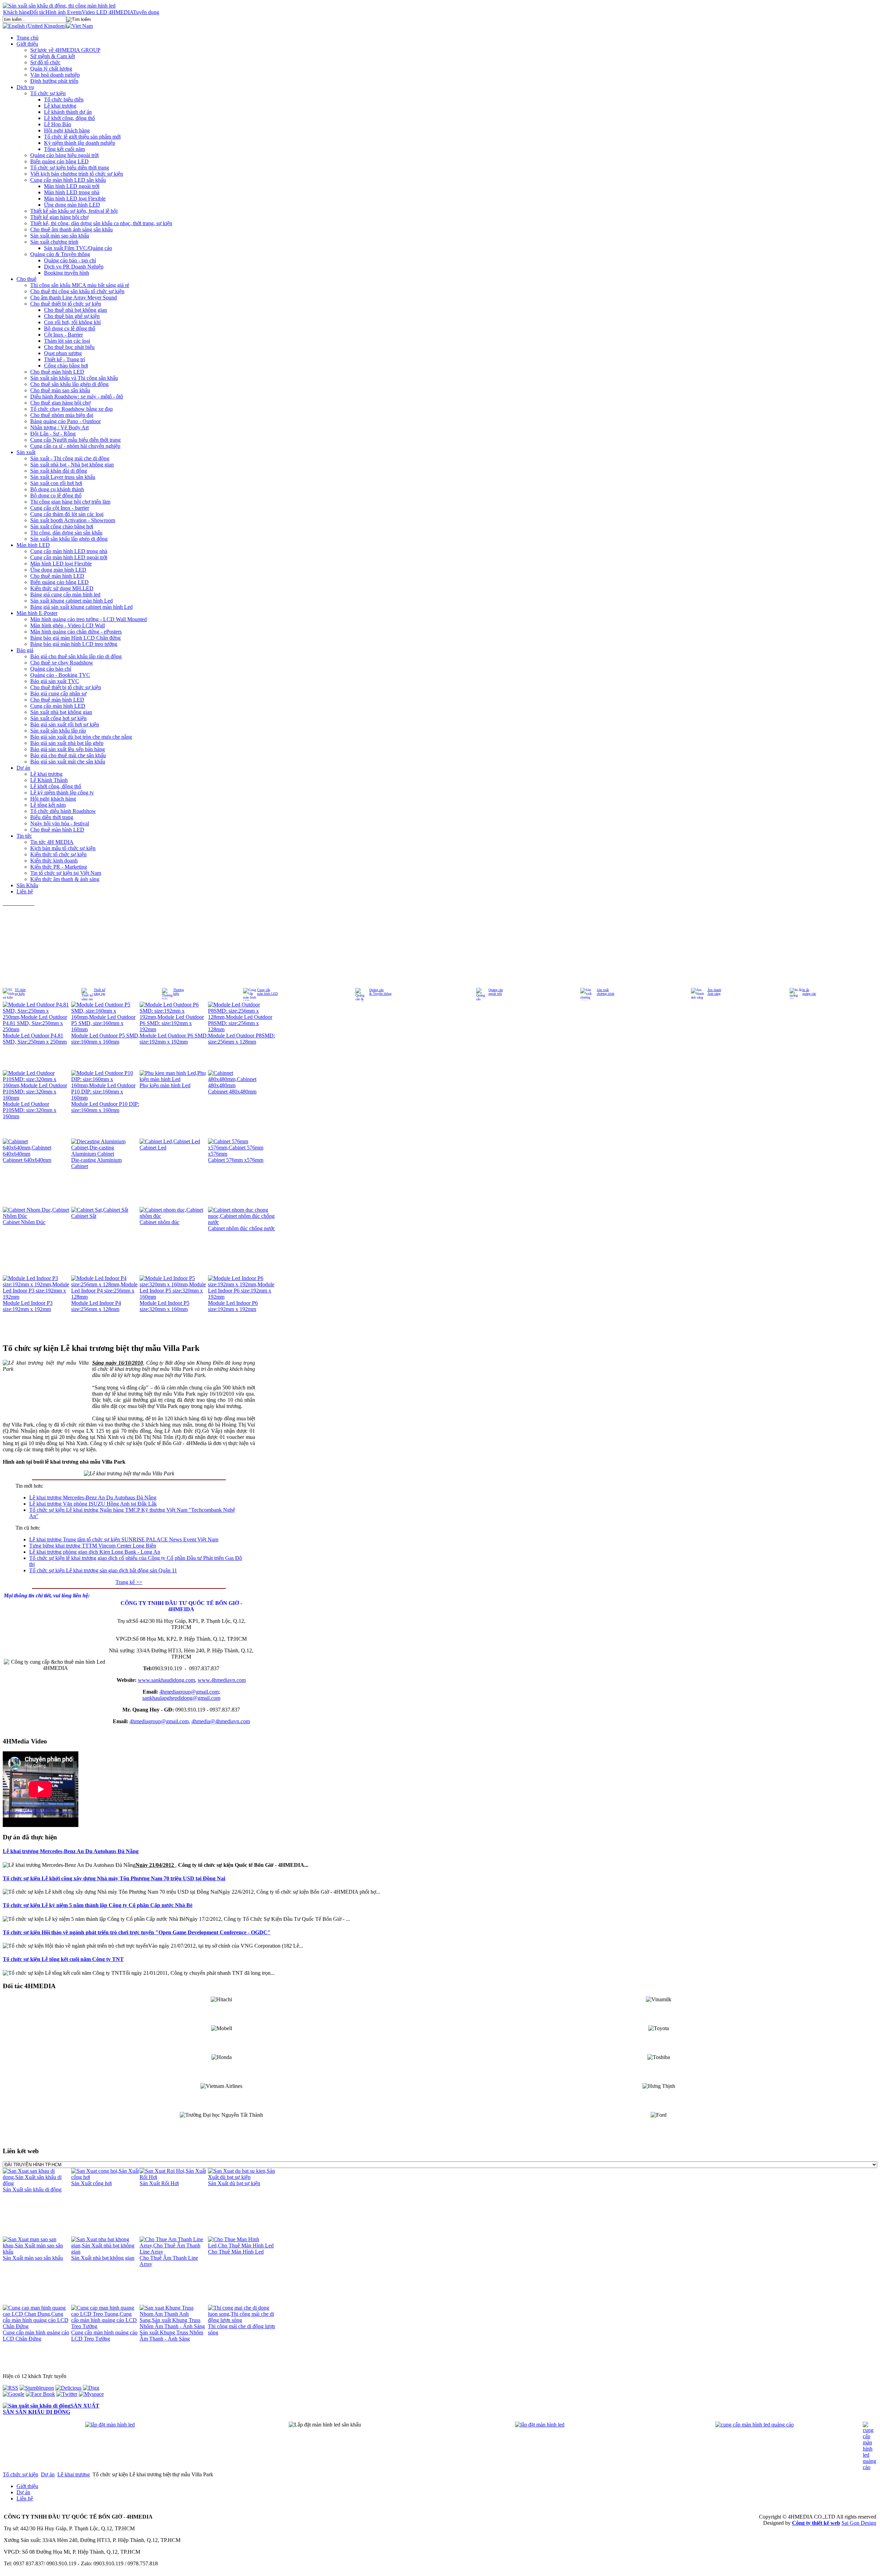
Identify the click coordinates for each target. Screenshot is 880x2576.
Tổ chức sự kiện (20, 992)
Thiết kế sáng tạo (100, 992)
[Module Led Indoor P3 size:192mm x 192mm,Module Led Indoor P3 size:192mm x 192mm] (37, 1297)
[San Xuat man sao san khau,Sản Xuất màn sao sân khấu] (37, 2252)
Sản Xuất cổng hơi (91, 2183)
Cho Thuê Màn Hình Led (236, 2252)
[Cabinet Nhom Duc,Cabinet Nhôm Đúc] (37, 1216)
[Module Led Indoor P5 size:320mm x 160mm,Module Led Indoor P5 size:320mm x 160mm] (174, 1297)
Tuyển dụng (146, 12)
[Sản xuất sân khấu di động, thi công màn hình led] (59, 6)
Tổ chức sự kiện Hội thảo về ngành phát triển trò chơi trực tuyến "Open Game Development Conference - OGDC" (137, 1932)
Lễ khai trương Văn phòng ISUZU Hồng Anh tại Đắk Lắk (93, 1504)
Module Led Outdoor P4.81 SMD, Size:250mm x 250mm (35, 1039)
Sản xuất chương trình (606, 992)
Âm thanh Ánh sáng (714, 992)
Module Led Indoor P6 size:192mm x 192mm (233, 1306)
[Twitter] (67, 2394)
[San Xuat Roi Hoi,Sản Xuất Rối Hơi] (174, 2177)
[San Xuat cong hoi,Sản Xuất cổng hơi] (105, 2177)
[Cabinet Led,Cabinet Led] (170, 1141)
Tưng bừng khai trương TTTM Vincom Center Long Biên (93, 1546)
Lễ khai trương (74, 2474)
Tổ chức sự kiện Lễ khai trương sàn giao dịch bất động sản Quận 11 (103, 1570)
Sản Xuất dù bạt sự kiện (234, 2183)
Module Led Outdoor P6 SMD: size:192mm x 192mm (174, 1039)
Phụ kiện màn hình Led (165, 1085)
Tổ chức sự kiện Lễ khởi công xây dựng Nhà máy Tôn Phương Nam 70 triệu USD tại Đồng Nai (114, 1878)
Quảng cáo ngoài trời (496, 992)
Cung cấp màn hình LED (267, 992)
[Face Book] (40, 2394)
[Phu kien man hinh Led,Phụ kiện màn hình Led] (174, 1079)
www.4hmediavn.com (222, 1680)
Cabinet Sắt (84, 1216)
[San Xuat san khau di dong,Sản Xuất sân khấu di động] (37, 2183)
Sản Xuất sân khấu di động (32, 2189)
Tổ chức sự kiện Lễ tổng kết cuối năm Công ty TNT (63, 1959)
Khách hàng (16, 12)
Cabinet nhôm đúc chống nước (241, 1228)
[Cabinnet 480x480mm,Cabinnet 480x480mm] (242, 1085)
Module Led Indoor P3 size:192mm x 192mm (28, 1306)
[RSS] (10, 2388)
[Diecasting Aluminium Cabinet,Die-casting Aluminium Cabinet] (105, 1154)
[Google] (14, 2394)
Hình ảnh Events (64, 12)
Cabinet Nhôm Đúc (24, 1222)
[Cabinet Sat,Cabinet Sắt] (100, 1210)
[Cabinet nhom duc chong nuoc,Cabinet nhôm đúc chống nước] (242, 1222)
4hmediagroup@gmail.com (189, 1692)
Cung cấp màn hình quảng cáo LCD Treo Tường (104, 2336)
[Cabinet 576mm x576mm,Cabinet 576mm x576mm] (242, 1154)
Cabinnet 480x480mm (232, 1092)
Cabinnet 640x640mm (27, 1160)
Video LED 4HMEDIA (107, 12)
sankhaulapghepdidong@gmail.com (181, 1698)
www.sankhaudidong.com (166, 1680)
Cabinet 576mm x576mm (236, 1160)
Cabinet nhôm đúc (159, 1222)
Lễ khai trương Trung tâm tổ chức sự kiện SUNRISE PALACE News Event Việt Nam (124, 1539)
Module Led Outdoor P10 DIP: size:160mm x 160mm (105, 1107)
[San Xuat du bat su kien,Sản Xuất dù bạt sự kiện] (242, 2177)
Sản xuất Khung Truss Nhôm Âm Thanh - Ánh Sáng (171, 2336)
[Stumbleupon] (37, 2388)
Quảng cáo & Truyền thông (380, 992)
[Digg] (91, 2388)
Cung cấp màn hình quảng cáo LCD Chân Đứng (36, 2336)
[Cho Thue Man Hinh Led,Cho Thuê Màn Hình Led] (242, 2245)
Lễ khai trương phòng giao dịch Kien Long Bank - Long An (95, 1552)
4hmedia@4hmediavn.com (221, 1721)
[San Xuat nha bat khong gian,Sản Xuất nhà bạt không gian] (105, 2252)
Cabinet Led (153, 1148)
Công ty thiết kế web (816, 2523)
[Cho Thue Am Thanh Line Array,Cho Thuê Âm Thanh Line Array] (174, 2252)
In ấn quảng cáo (809, 992)
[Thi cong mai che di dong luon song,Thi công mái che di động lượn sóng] (242, 2320)
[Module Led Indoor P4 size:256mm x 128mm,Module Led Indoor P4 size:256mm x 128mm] (105, 1297)
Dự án (48, 2474)
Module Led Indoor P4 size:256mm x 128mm (96, 1306)
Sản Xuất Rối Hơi (159, 2183)
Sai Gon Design (859, 2523)
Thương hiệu (179, 992)
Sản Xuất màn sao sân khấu (33, 2258)
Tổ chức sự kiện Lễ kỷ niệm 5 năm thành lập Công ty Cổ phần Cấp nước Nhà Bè (98, 1905)
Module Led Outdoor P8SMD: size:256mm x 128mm (241, 1039)
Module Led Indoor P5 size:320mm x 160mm (164, 1306)
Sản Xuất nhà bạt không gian (103, 2258)
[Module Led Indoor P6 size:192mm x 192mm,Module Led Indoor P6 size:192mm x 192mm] (242, 1297)
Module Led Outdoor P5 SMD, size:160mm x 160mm (105, 1039)
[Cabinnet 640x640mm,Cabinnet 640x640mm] (37, 1154)
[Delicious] (68, 2388)
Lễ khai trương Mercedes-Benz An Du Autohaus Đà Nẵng (93, 1498)
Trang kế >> (129, 1582)
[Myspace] (91, 2394)
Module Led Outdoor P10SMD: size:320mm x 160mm (30, 1110)
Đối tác (37, 12)
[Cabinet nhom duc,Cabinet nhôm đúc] (174, 1216)
